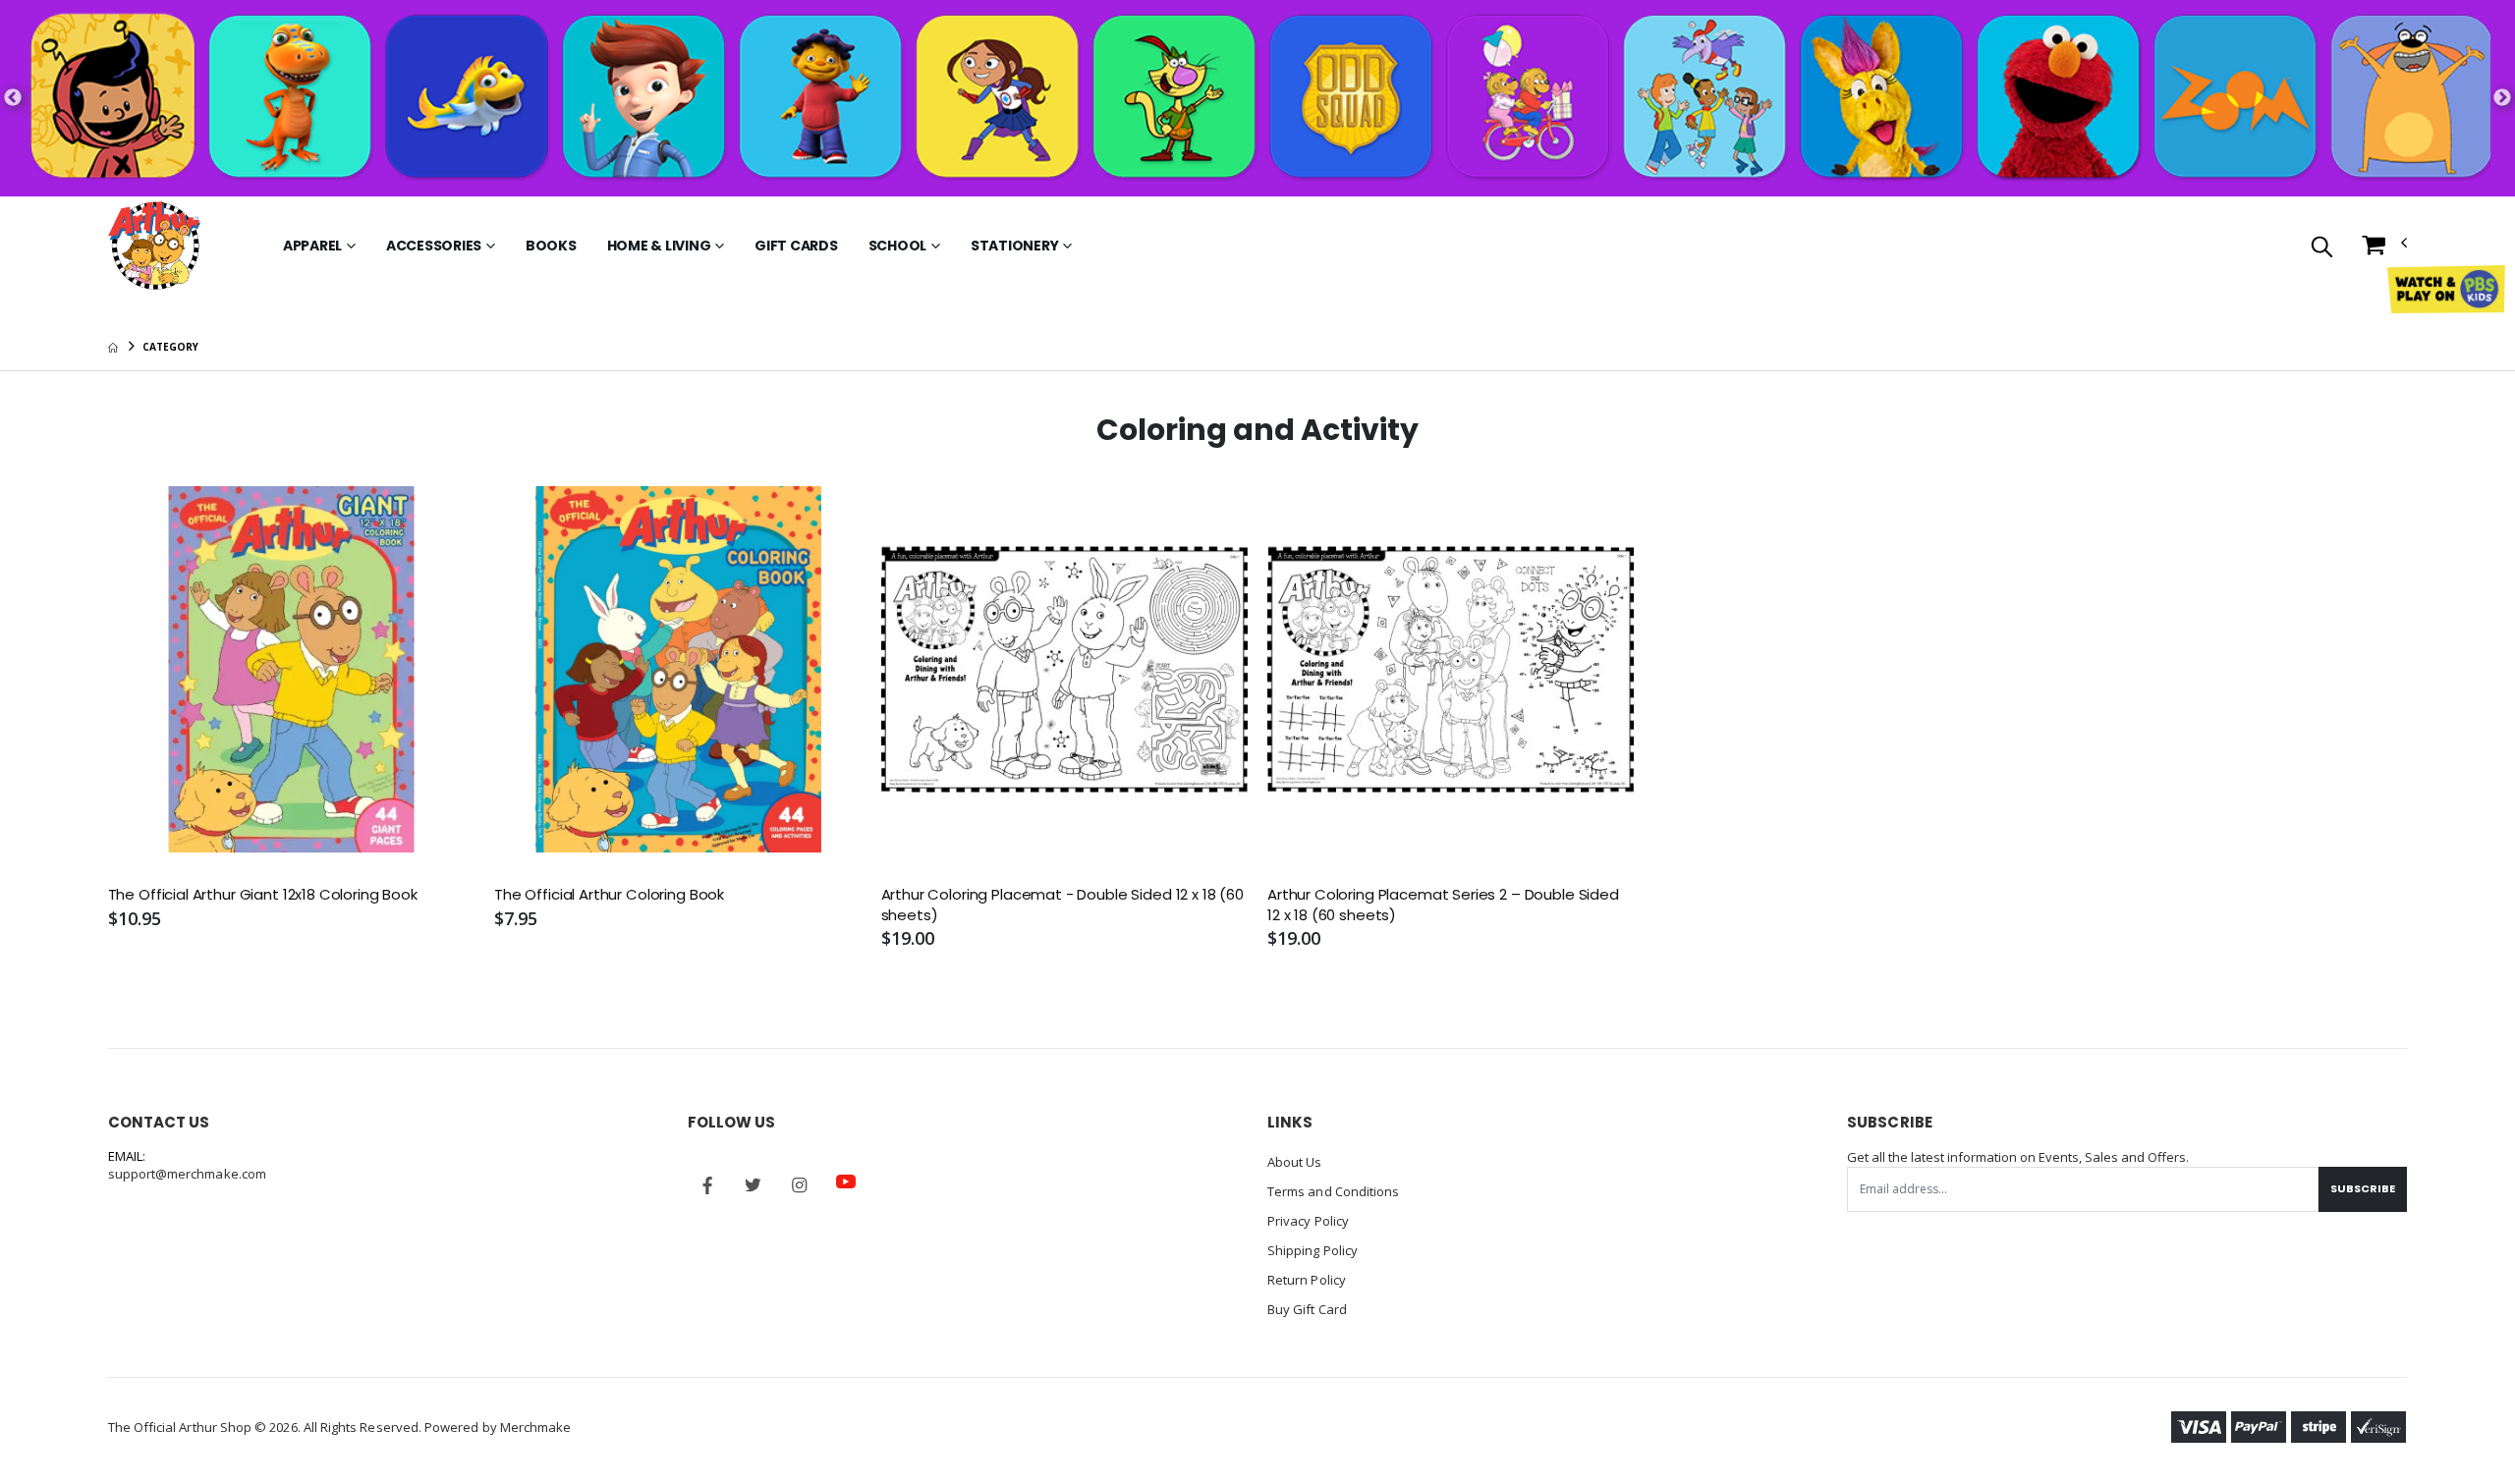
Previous (13, 98)
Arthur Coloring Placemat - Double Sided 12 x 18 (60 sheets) (1062, 905)
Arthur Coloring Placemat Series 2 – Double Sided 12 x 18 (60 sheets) (1443, 905)
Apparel (312, 246)
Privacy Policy (1308, 1221)
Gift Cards (796, 246)
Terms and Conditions (1333, 1191)
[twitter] (754, 1185)
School (898, 246)
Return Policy (1307, 1280)
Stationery (1015, 246)
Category (170, 347)
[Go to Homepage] (154, 246)
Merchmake (536, 1427)
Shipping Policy (1313, 1250)
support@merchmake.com (187, 1174)
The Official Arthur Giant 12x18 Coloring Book (263, 895)
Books (551, 246)
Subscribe (2363, 1188)
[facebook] (707, 1185)
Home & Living (659, 246)
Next (2502, 98)
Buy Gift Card (1307, 1309)
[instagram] (800, 1185)
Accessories (434, 246)
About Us (1295, 1162)
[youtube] (846, 1182)
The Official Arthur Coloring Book (609, 895)
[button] (2322, 248)
